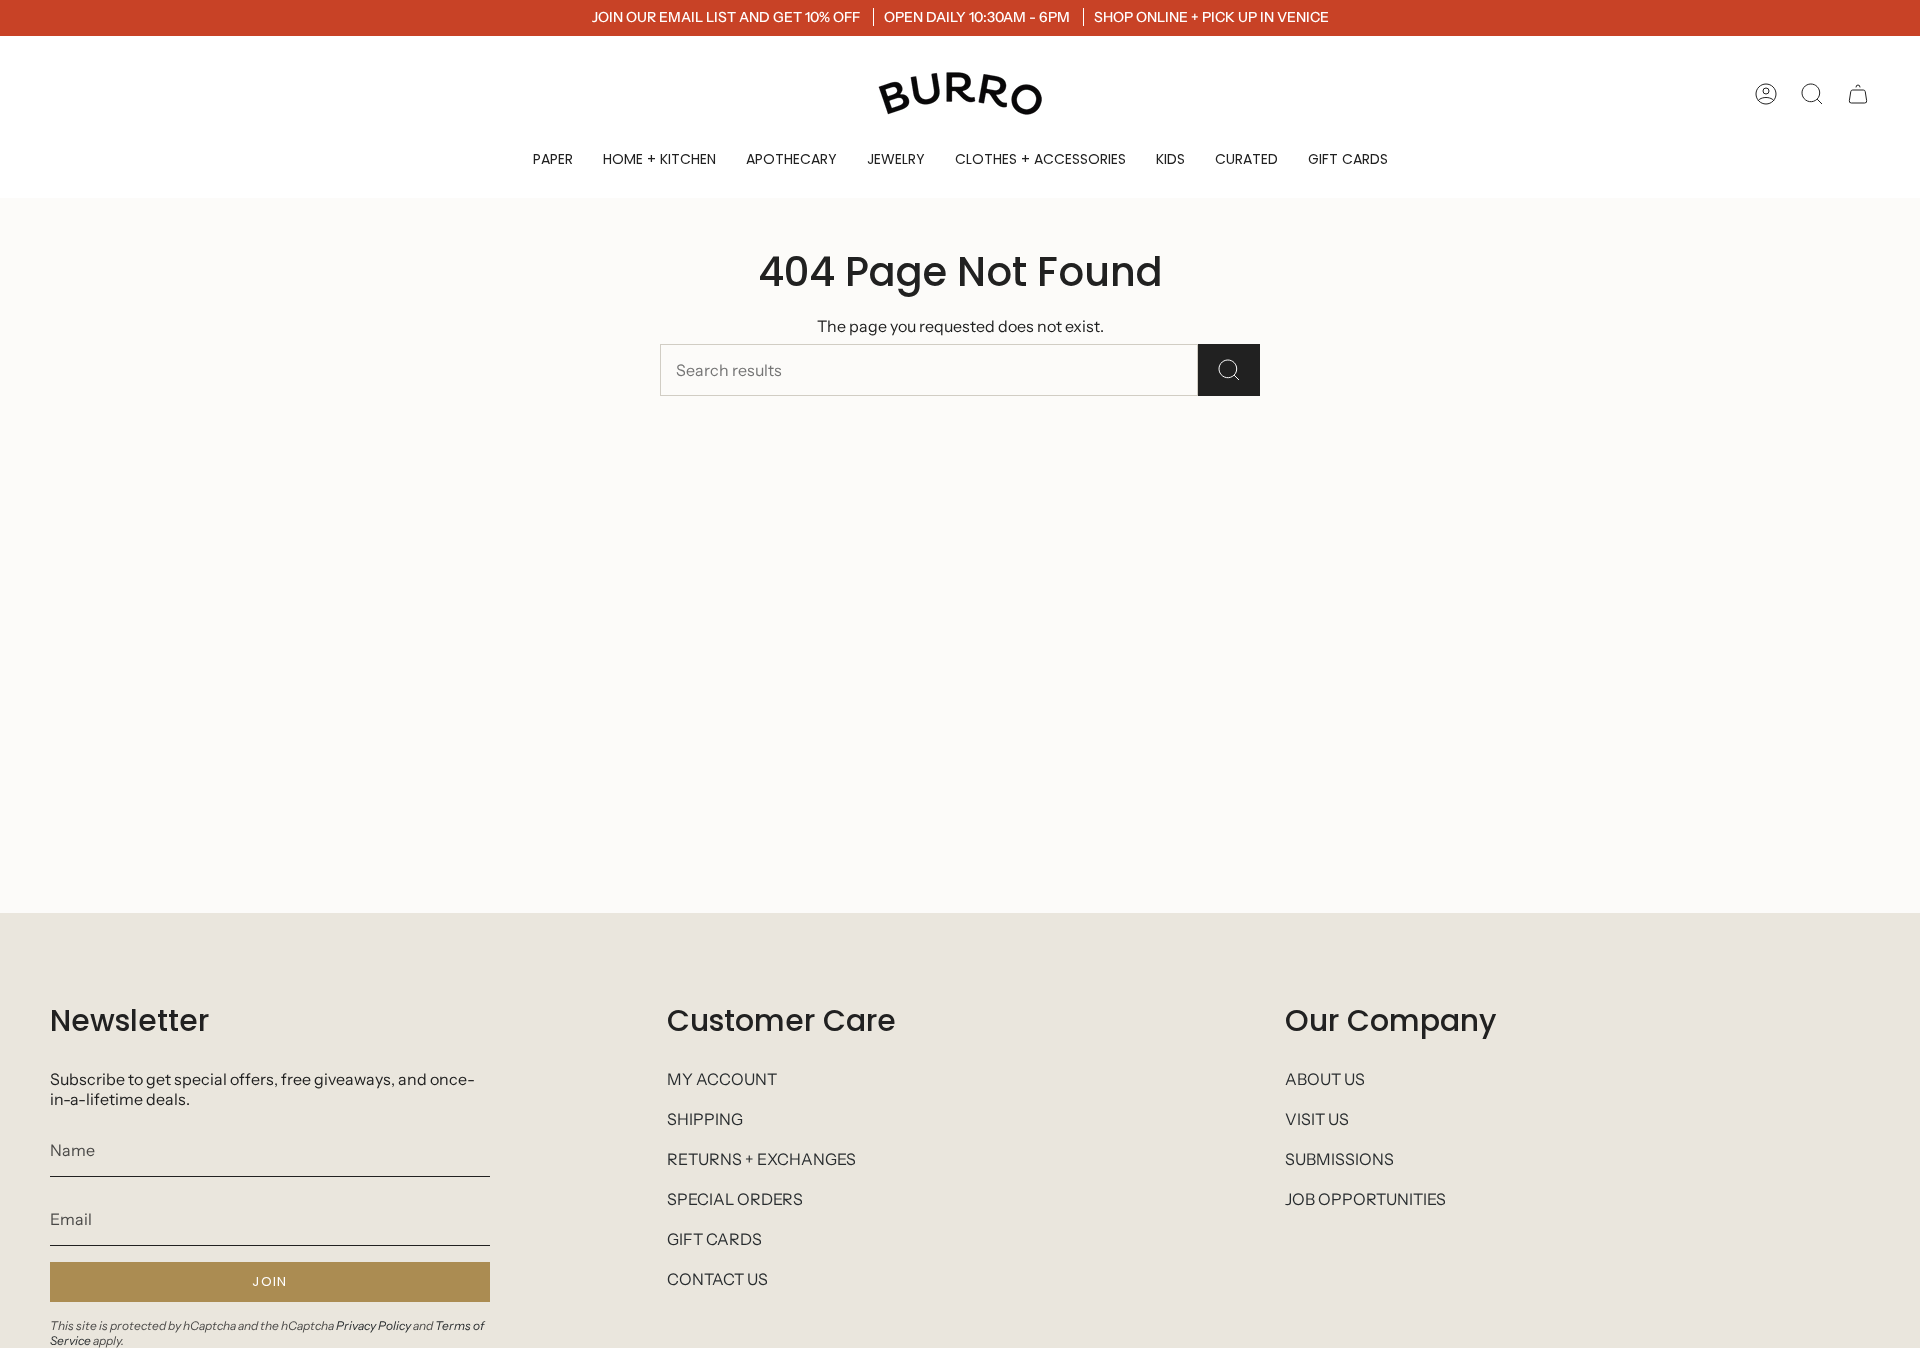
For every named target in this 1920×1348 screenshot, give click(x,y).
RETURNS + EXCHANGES (761, 1159)
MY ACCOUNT (722, 1079)
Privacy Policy (373, 1325)
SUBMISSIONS (1339, 1159)
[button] (553, 159)
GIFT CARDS (714, 1239)
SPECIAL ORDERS (735, 1199)
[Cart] (1858, 94)
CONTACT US (717, 1279)
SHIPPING (705, 1119)
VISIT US (1317, 1119)
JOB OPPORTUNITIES (1365, 1199)
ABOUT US (1325, 1079)
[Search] (1229, 370)
